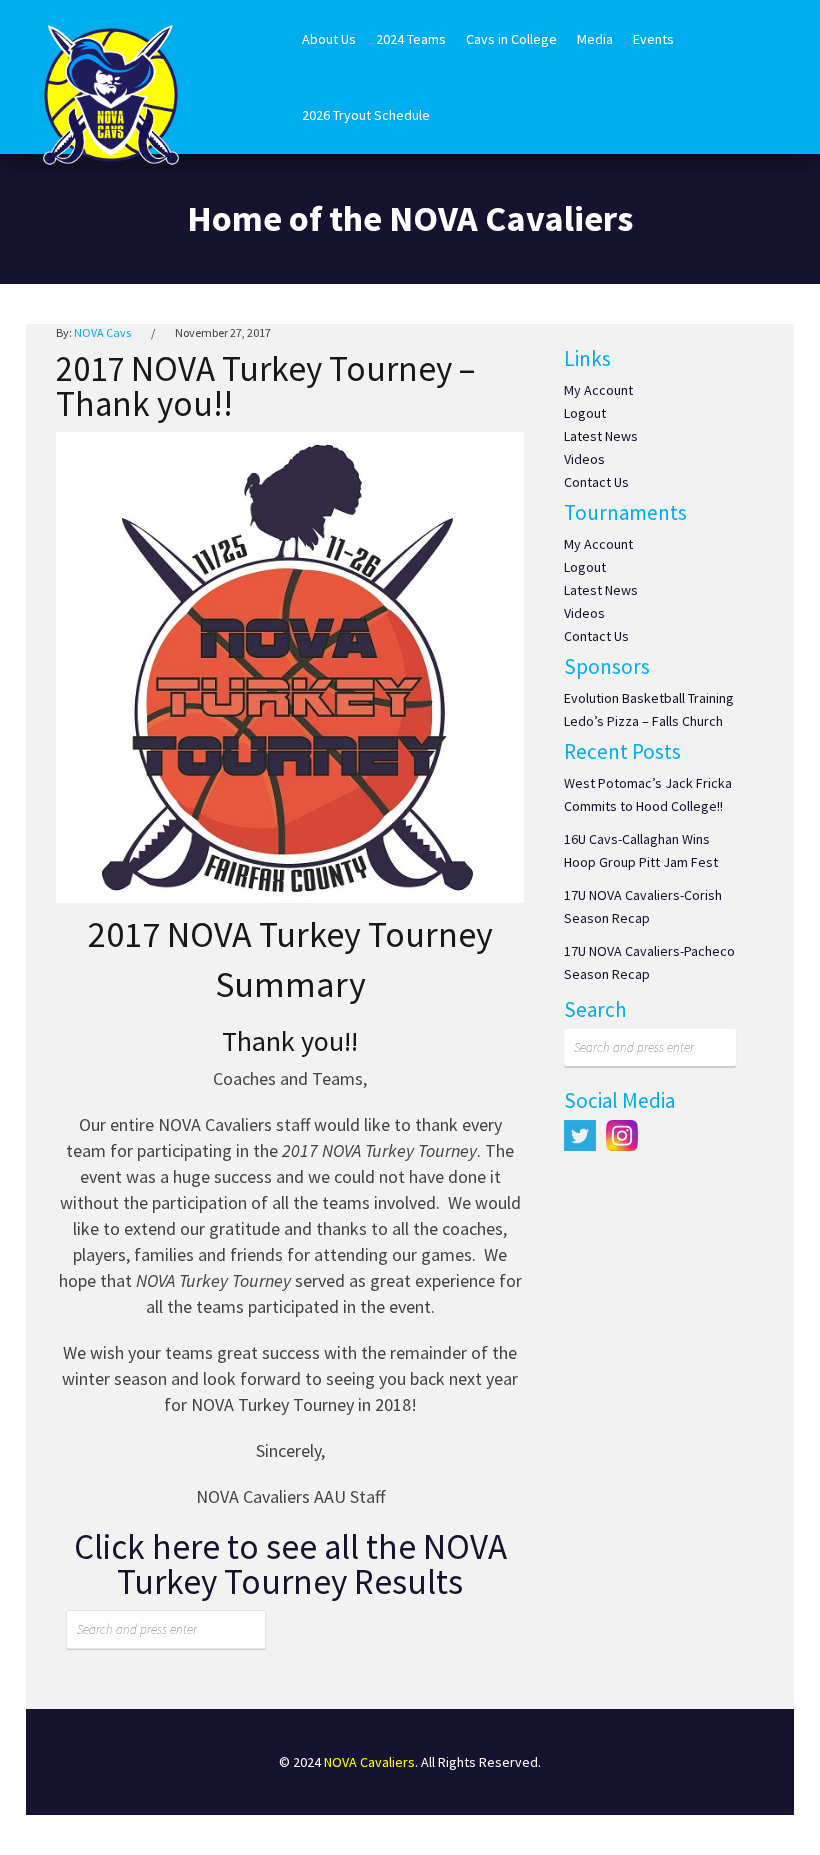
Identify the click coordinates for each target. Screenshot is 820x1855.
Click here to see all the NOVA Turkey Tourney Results (290, 1564)
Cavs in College (511, 39)
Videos (584, 459)
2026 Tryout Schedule (366, 115)
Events (653, 39)
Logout (585, 413)
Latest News (601, 436)
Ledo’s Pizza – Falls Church (643, 721)
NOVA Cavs (102, 332)
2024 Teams (411, 39)
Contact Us (596, 482)
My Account (598, 390)
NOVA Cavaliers (369, 1762)
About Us (329, 39)
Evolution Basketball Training (649, 698)
